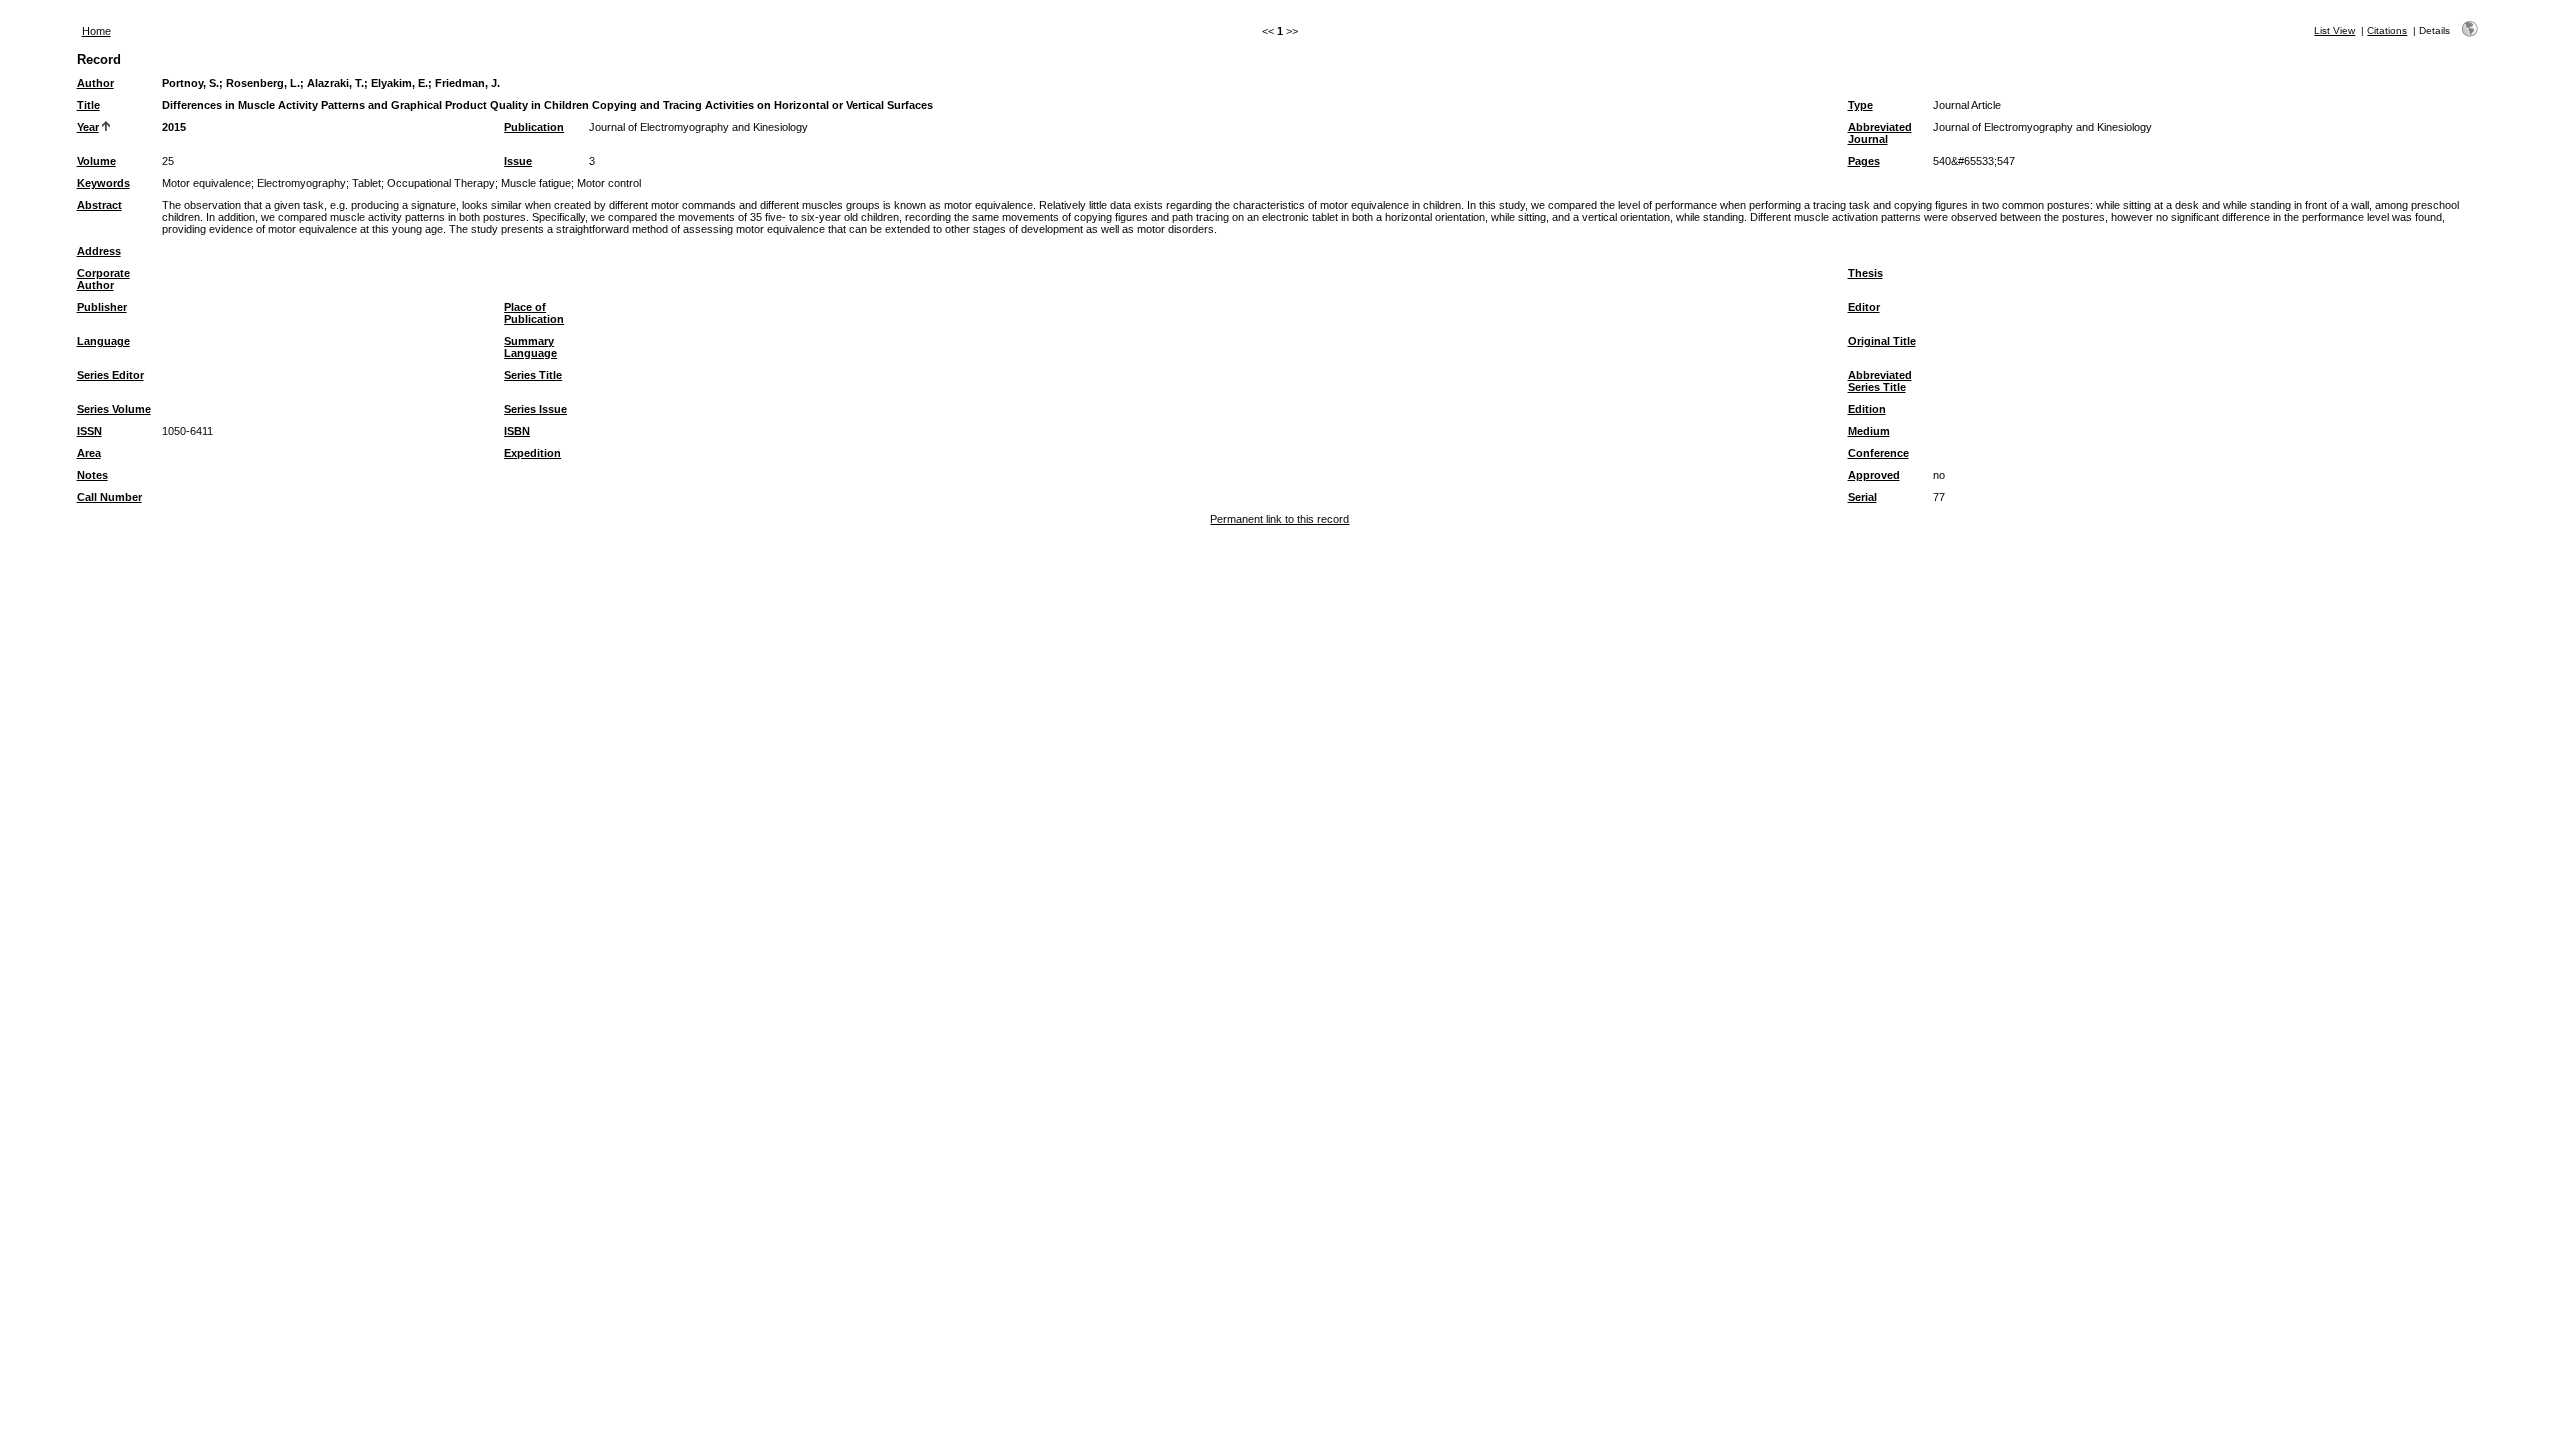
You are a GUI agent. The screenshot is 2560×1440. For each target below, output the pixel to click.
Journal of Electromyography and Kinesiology (698, 127)
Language (103, 341)
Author (95, 83)
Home (96, 31)
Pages (1864, 161)
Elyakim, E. (399, 83)
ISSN (89, 431)
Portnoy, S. (190, 83)
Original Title (1882, 341)
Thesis (1865, 273)
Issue (518, 161)
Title (88, 105)
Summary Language (530, 347)
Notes (92, 475)
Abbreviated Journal (1880, 133)
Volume (96, 161)
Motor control (609, 183)
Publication (534, 127)
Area (89, 453)
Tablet (366, 183)
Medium (1869, 431)
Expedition (532, 453)
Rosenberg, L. (263, 83)
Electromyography (301, 183)
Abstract (99, 205)
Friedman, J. (467, 83)
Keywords (103, 183)
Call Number (109, 497)
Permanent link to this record (1279, 519)
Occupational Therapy (441, 183)
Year (88, 127)
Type (1860, 105)
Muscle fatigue (536, 183)
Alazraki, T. (335, 83)
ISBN (517, 431)
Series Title (533, 375)
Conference (1878, 453)
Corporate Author (103, 279)
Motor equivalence (206, 183)
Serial (1862, 497)
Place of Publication (534, 313)
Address (99, 251)
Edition (1867, 409)
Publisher (102, 307)
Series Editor (110, 375)
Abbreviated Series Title (1880, 381)
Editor (1864, 307)
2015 (174, 127)
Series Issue (535, 409)
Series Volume (114, 409)
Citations (2387, 30)
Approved (1874, 475)
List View (2334, 30)
